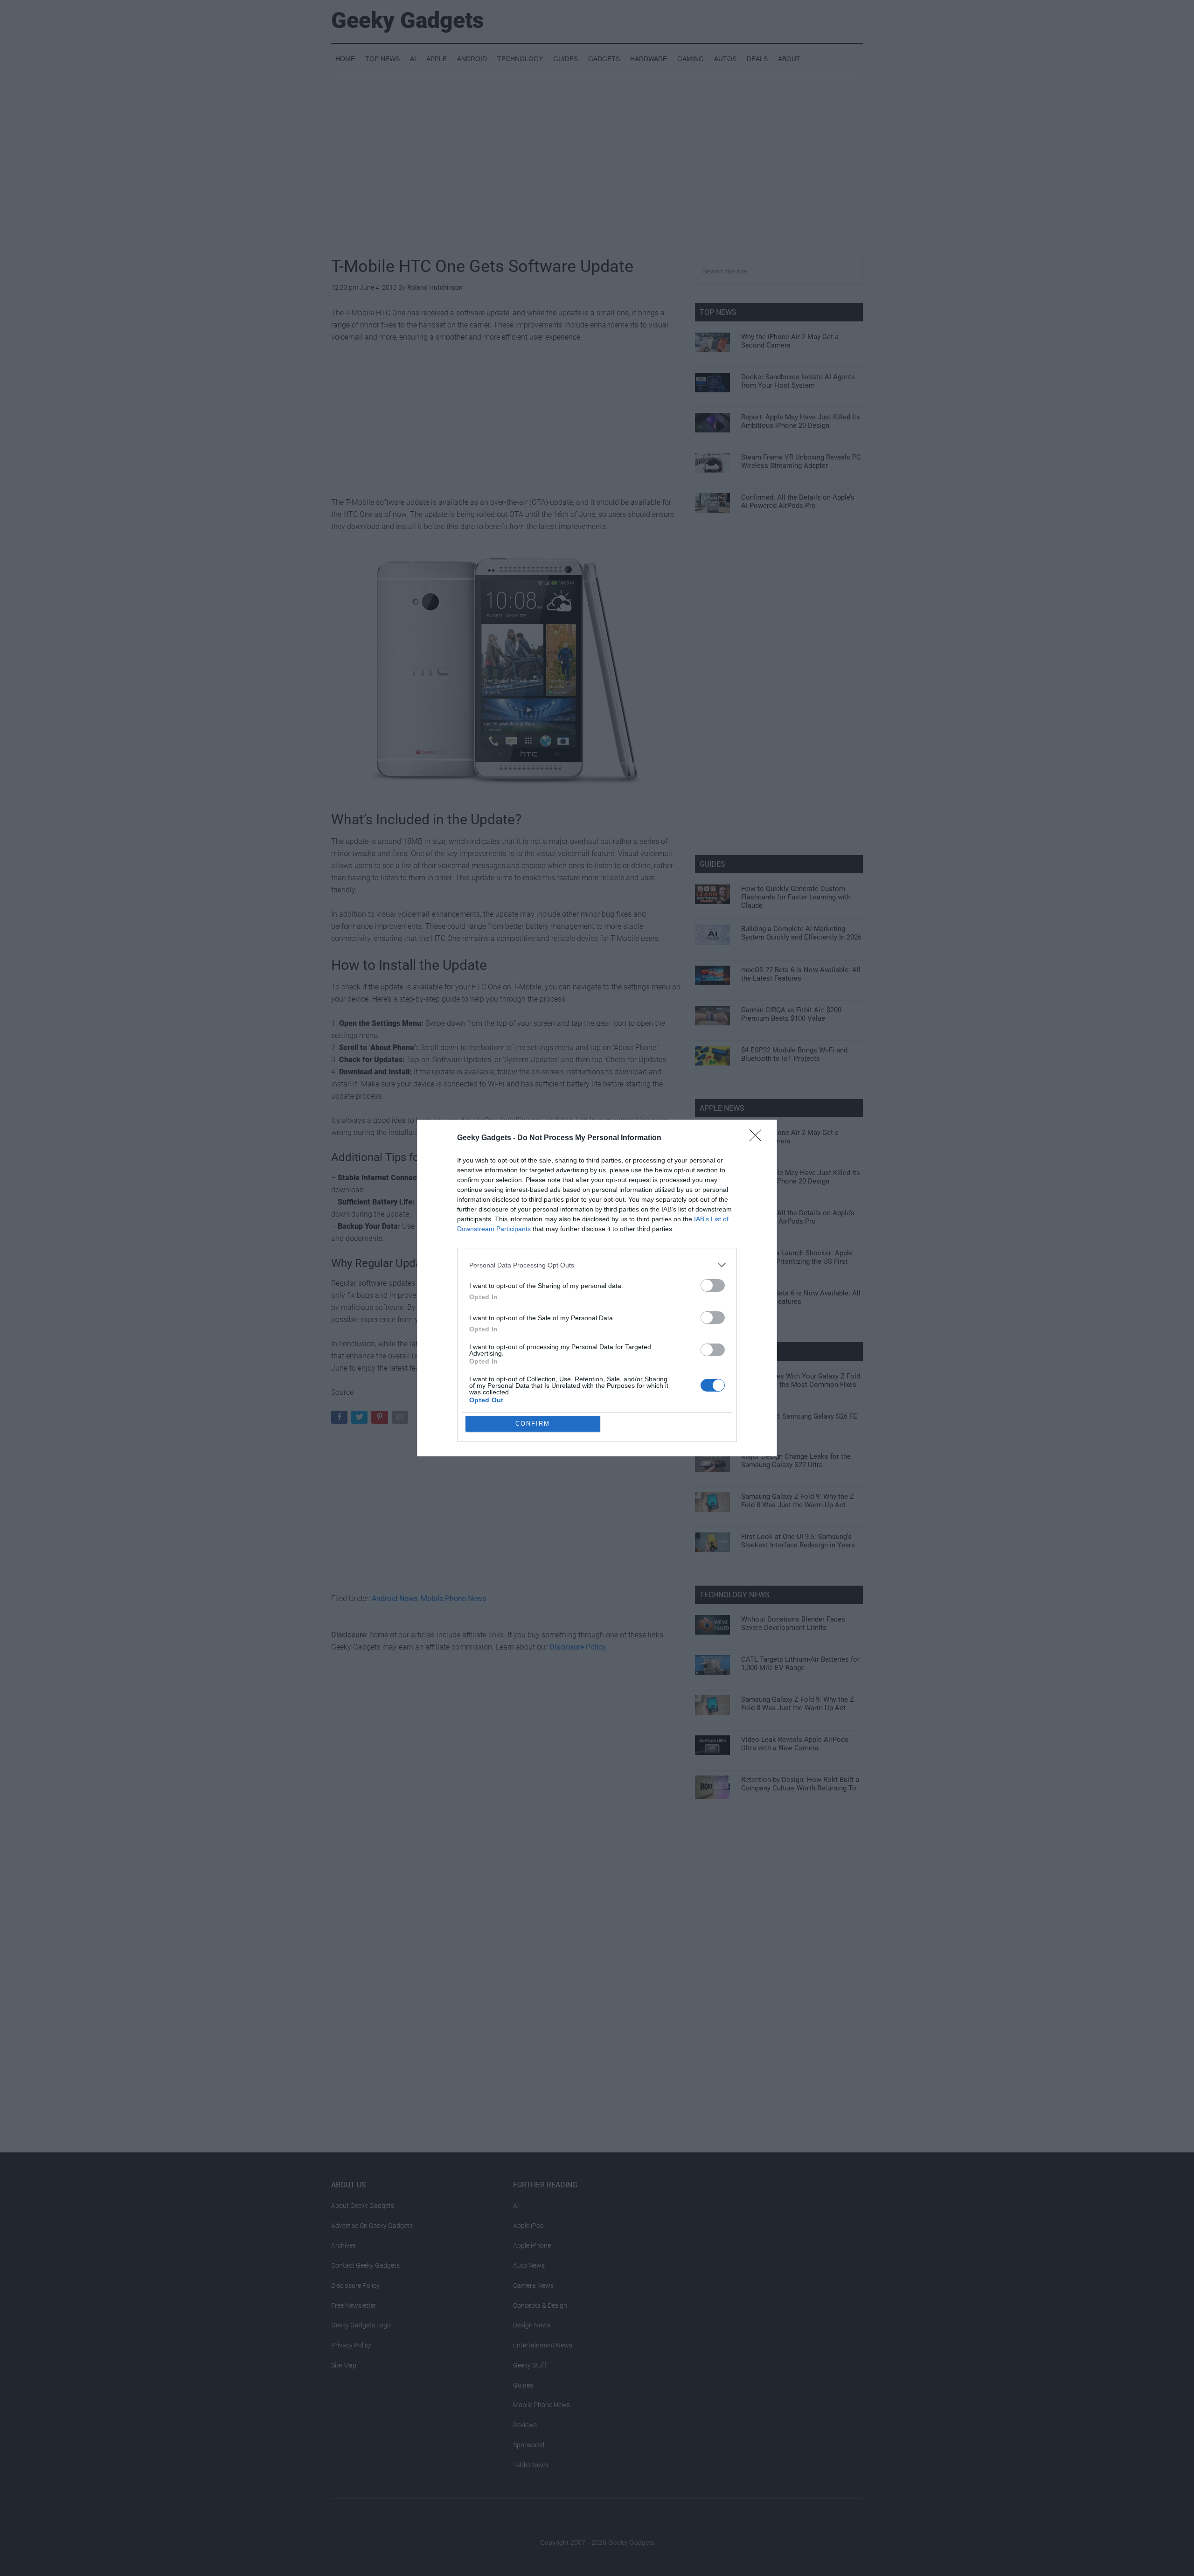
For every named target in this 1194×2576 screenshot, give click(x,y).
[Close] (758, 1138)
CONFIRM (533, 1424)
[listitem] (597, 1265)
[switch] (713, 1285)
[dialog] (597, 1288)
